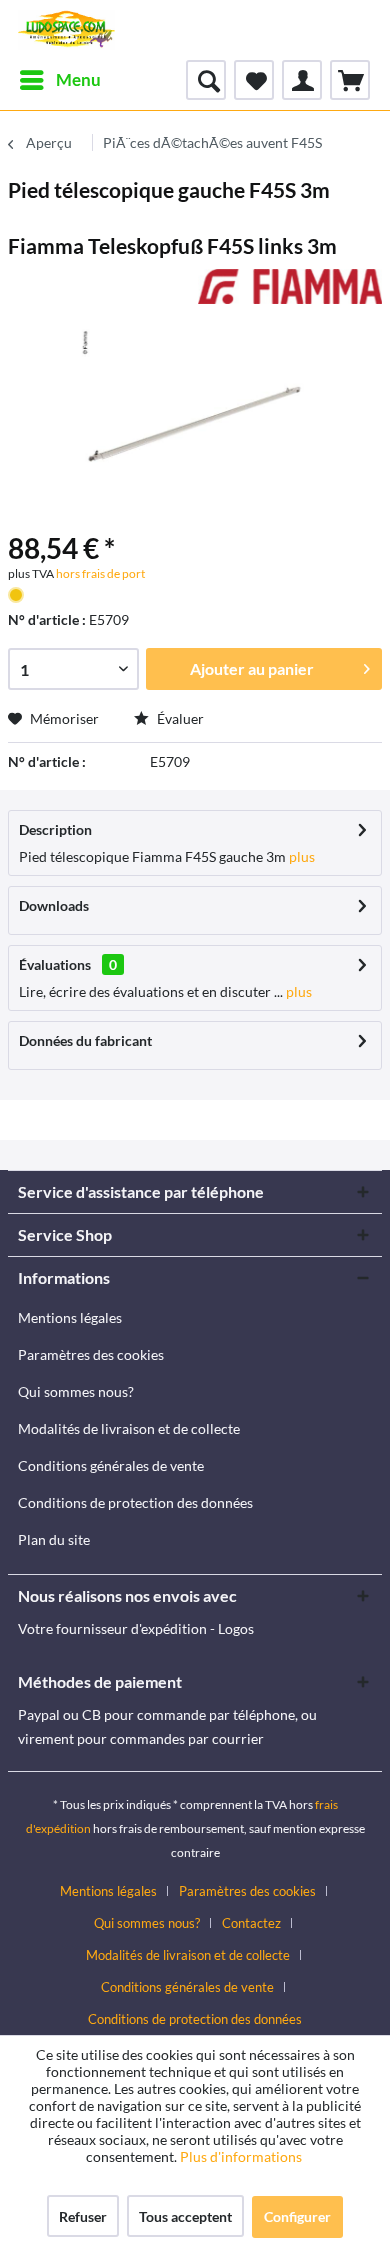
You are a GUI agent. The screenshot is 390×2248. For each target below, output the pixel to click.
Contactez (251, 1923)
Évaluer (179, 718)
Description (55, 829)
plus (300, 856)
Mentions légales (70, 1317)
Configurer (297, 2216)
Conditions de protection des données (135, 1502)
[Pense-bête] (254, 80)
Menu (78, 79)
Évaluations (55, 964)
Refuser (83, 2216)
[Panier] (350, 80)
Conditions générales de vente (111, 1465)
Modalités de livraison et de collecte (129, 1428)
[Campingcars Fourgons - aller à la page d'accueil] (66, 30)
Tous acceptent (185, 2216)
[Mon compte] (302, 80)
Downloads (54, 905)
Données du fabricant (85, 1040)
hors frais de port (99, 573)
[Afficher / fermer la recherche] (206, 80)
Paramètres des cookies (91, 1354)
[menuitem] (59, 80)
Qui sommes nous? (76, 1391)
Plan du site (54, 1539)
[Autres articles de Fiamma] (290, 286)
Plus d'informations (242, 2156)
